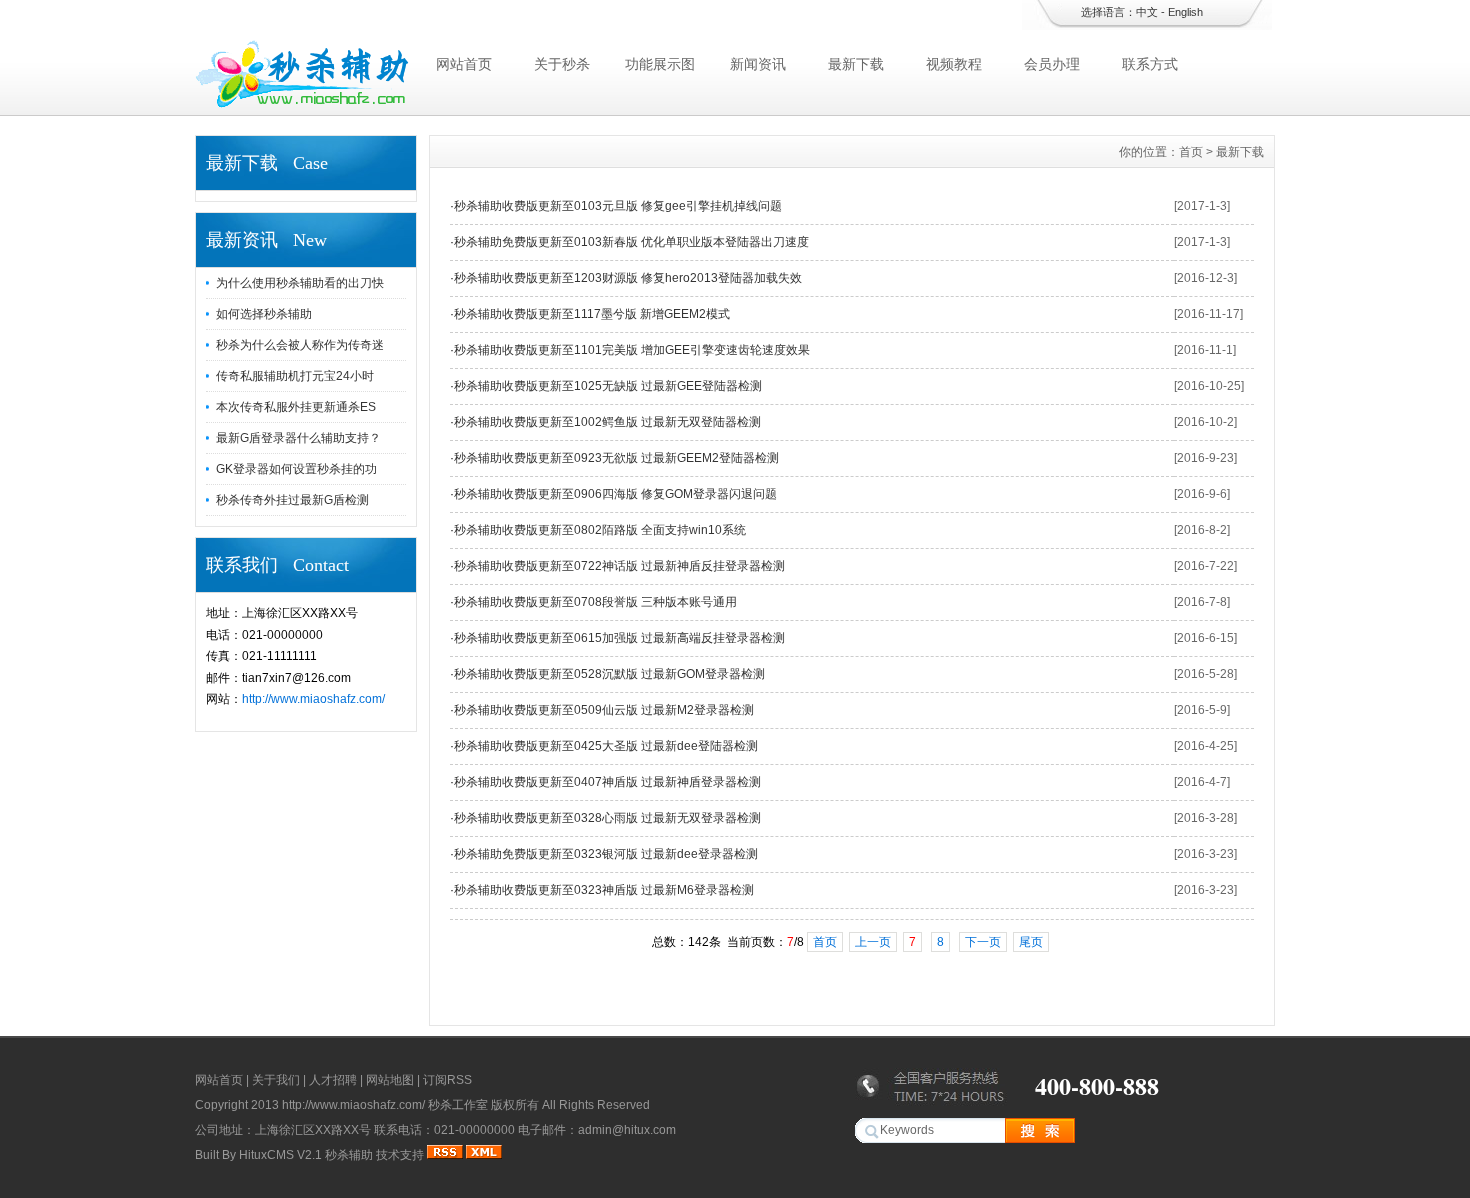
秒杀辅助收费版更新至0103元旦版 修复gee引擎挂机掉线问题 (618, 206)
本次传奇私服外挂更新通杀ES (296, 407)
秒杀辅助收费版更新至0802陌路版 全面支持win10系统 (600, 530)
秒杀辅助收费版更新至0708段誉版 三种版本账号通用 (595, 602)
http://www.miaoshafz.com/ (313, 699)
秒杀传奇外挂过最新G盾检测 (292, 500)
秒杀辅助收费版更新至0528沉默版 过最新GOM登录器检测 (609, 674)
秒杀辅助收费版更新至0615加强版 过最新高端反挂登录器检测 (619, 638)
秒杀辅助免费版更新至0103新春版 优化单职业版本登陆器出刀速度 (631, 242)
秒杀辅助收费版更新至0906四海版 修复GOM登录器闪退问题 (615, 494)
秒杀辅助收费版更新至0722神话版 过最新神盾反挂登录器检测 (619, 566)
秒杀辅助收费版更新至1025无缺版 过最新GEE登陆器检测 (608, 386)
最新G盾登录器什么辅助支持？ (298, 438)
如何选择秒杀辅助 (264, 314)
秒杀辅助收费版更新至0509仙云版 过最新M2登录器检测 (604, 710)
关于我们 (276, 1080)
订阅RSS (447, 1080)
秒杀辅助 (349, 1155)
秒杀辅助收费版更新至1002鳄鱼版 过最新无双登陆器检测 (607, 422)
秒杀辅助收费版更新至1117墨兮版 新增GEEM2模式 (592, 314)
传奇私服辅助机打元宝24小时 (295, 376)
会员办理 (1052, 64)
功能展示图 (660, 64)
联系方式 (1150, 64)
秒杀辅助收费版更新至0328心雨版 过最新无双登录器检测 (607, 818)
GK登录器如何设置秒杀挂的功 (296, 469)
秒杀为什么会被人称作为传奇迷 (300, 345)
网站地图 (390, 1080)
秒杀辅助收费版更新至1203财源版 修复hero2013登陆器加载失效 (628, 278)
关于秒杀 (562, 64)
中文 (1147, 12)
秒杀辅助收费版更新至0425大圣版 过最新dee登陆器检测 (606, 746)
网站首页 (464, 64)
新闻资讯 (758, 64)
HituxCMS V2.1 (280, 1155)
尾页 (1031, 942)
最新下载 (856, 64)
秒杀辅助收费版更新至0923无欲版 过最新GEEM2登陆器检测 (616, 458)
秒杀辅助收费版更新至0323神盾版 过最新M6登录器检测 (604, 890)
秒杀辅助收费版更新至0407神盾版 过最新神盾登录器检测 (607, 782)
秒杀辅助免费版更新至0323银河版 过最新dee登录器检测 (606, 854)
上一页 (873, 942)
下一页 (983, 942)
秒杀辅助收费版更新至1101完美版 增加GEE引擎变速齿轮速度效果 (632, 350)
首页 (1191, 152)
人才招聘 (333, 1080)
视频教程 (954, 64)
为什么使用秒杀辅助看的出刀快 (300, 283)
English (1185, 12)
